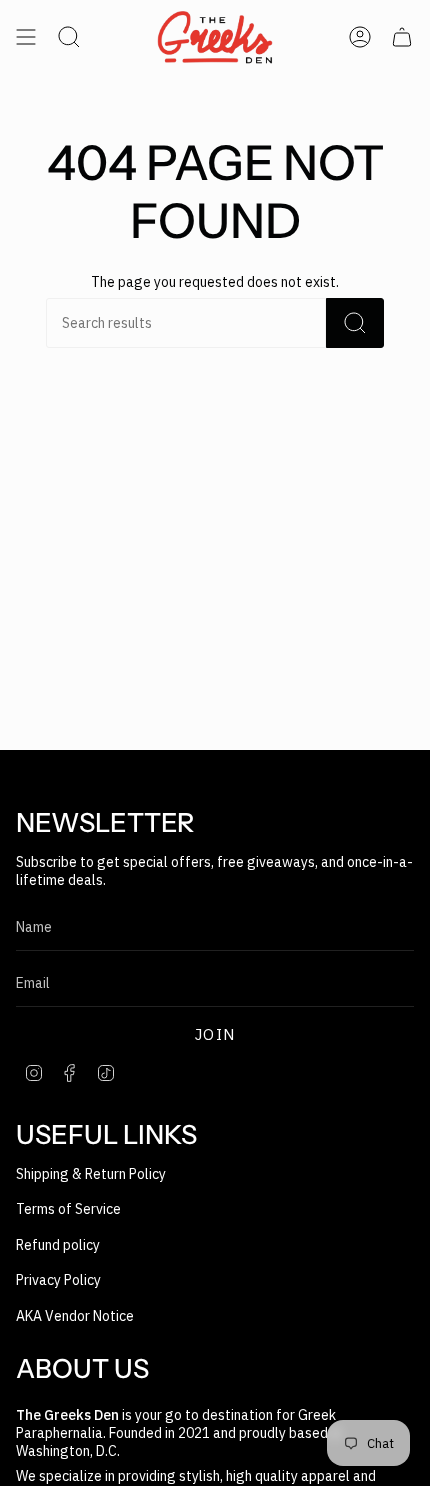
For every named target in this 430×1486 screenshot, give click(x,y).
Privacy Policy (58, 1280)
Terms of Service (68, 1209)
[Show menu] (26, 37)
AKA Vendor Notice (75, 1316)
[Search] (355, 323)
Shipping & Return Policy (91, 1174)
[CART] (402, 37)
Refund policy (58, 1245)
